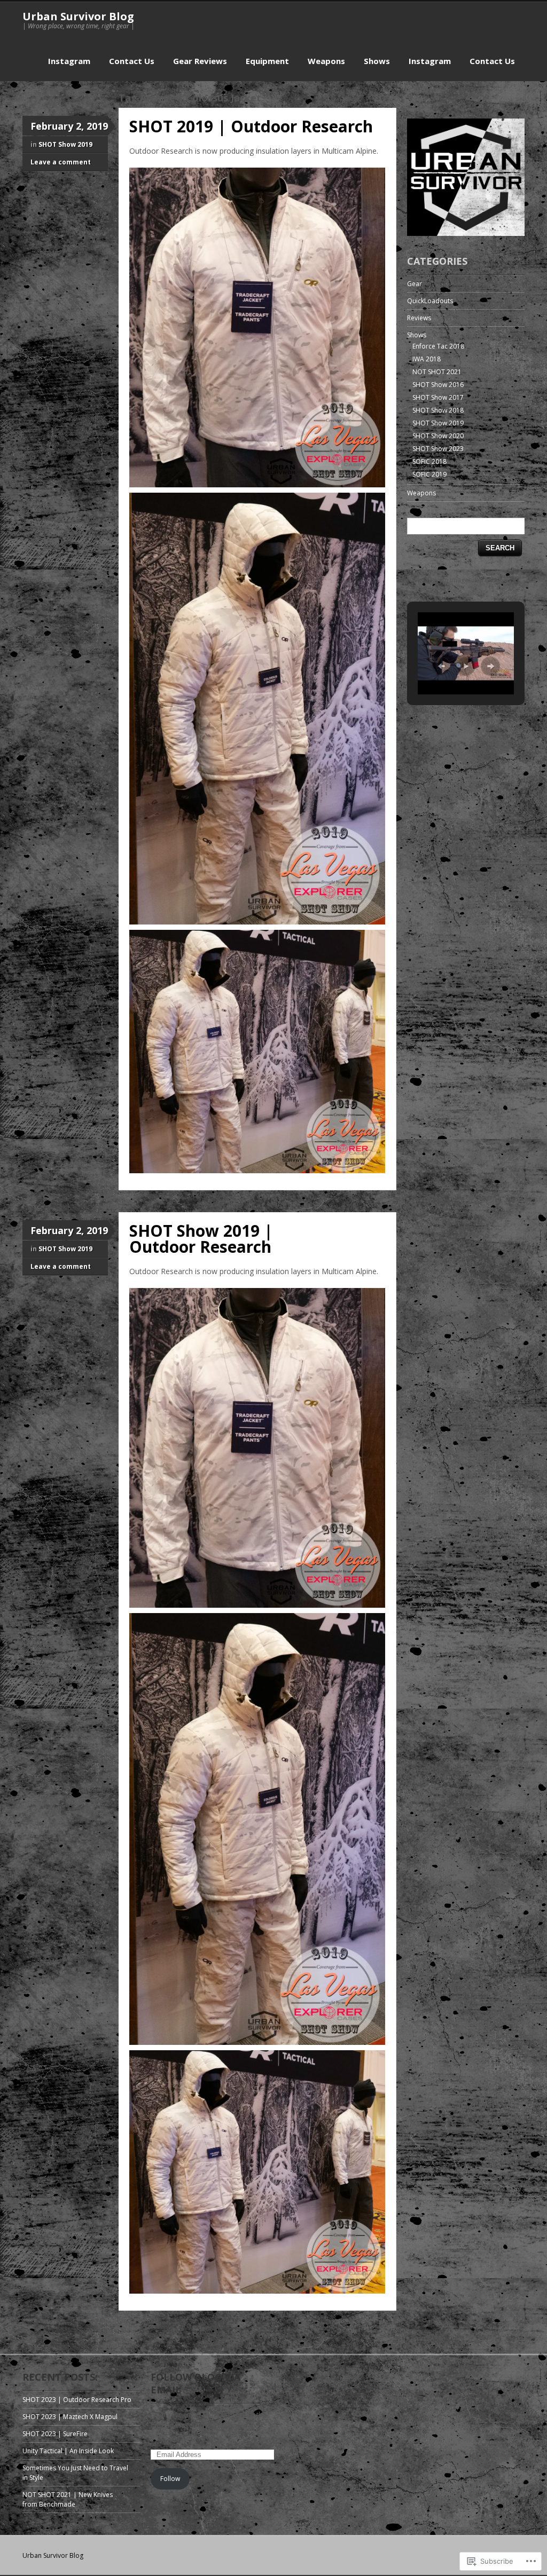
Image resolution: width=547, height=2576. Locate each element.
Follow (170, 2479)
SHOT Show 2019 (65, 144)
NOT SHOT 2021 (437, 372)
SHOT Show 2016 (438, 385)
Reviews (419, 318)
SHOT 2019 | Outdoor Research (251, 126)
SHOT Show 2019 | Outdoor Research (201, 1239)
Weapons (326, 61)
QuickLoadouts (430, 301)
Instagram (69, 61)
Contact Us (132, 61)
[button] (441, 666)
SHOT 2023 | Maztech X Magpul (70, 2417)
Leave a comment (61, 162)
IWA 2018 (427, 359)
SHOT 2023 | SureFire (55, 2434)
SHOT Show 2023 (438, 449)
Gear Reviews (200, 61)
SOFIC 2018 (429, 461)
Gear (415, 284)
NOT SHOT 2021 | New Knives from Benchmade (68, 2499)
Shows (377, 61)
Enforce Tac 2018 (438, 346)
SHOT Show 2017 (438, 397)
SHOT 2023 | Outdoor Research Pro (77, 2400)
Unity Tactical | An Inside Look (68, 2451)
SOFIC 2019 (429, 474)
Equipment (267, 61)
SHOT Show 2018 (438, 410)
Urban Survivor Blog (78, 16)
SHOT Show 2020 (438, 436)
